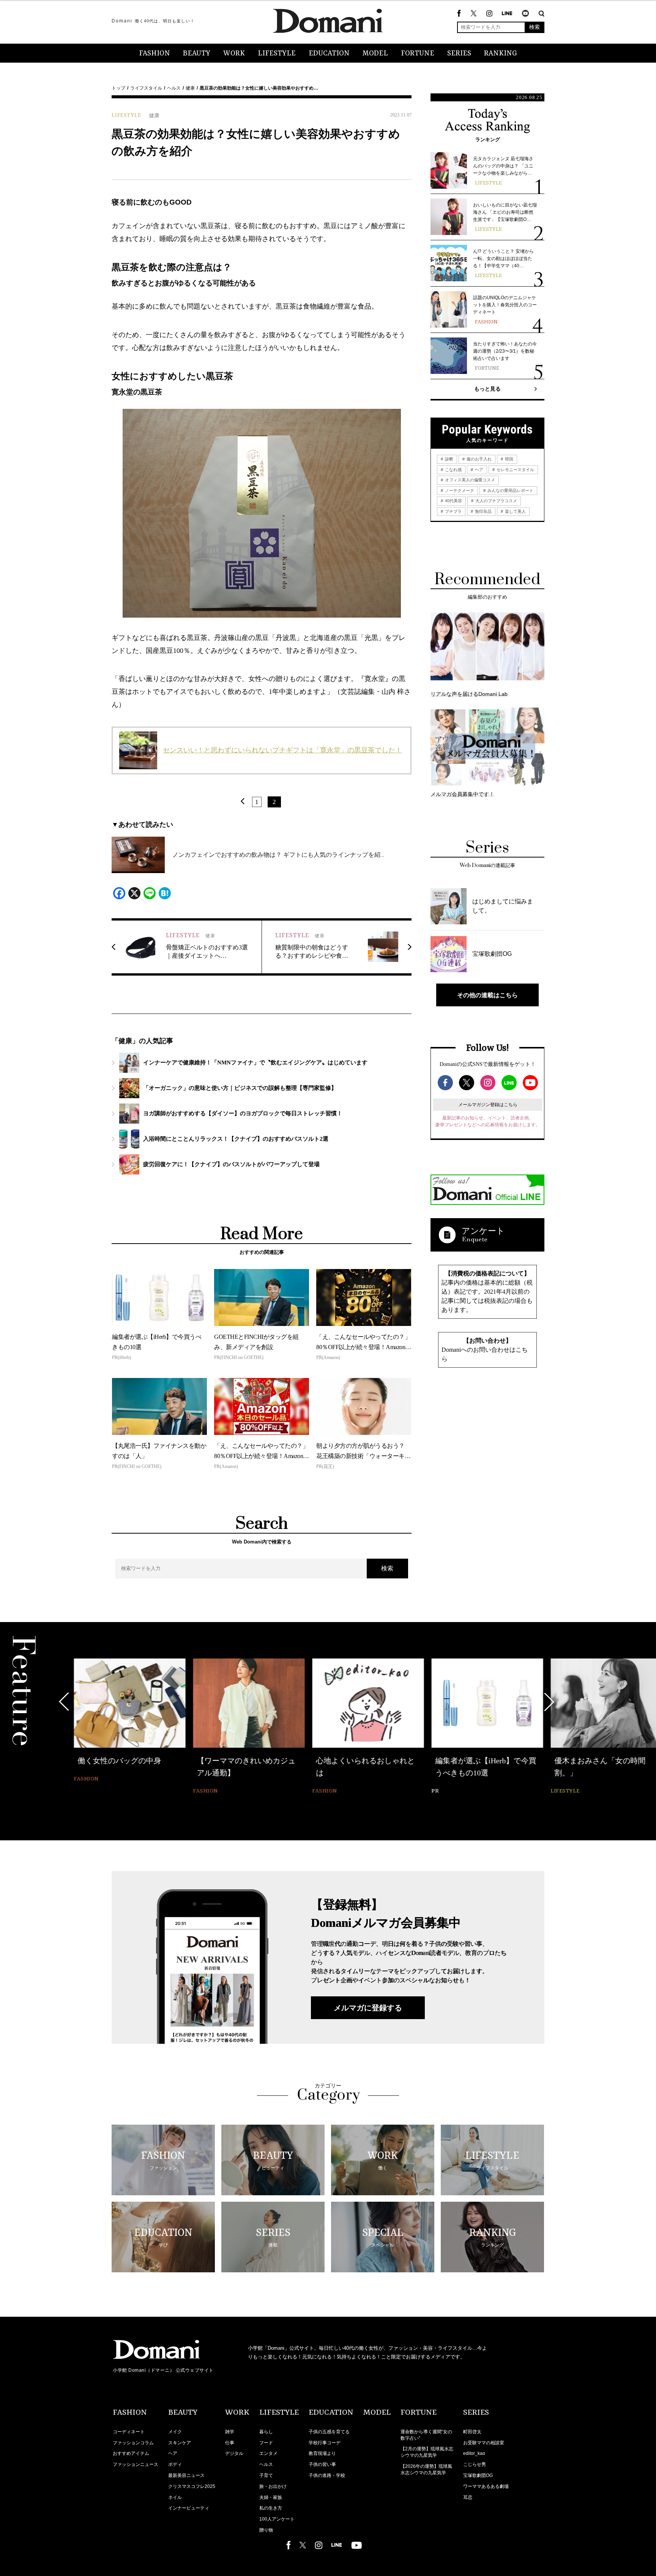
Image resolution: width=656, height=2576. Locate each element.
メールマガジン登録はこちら (488, 1105)
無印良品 (483, 511)
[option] (129, 1721)
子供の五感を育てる (329, 2432)
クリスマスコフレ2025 (192, 2486)
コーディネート (129, 2432)
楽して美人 (515, 511)
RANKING (501, 54)
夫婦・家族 (271, 2497)
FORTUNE (418, 54)
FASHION (155, 54)
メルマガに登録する (368, 2008)
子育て (266, 2475)
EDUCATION (329, 54)
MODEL (375, 54)
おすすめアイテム (131, 2453)
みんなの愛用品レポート (510, 490)
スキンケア (180, 2443)
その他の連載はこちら (487, 995)
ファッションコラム (133, 2443)
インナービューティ (189, 2508)
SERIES (459, 54)
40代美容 (453, 501)
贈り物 (266, 2530)
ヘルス (174, 88)
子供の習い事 (322, 2464)
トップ (118, 88)
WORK (234, 54)
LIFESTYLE (277, 54)
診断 (449, 459)
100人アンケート (277, 2519)
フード (266, 2443)
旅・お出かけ (273, 2486)
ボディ (175, 2464)
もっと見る (487, 389)
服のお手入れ (479, 459)
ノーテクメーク (459, 490)
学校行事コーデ (325, 2443)
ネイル (175, 2497)
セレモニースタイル (515, 470)
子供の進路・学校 (327, 2475)
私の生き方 (271, 2508)
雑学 (230, 2432)
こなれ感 (453, 470)
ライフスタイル (146, 88)
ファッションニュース (136, 2464)
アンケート (483, 1231)
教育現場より (322, 2453)
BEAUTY (197, 54)
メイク (175, 2432)
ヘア (479, 470)
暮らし (266, 2432)
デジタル (234, 2453)
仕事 (230, 2443)
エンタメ (268, 2453)
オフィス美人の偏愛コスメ (469, 480)
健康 (190, 88)
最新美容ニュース (186, 2475)
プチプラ (453, 511)
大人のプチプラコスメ (496, 501)
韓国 (509, 459)
